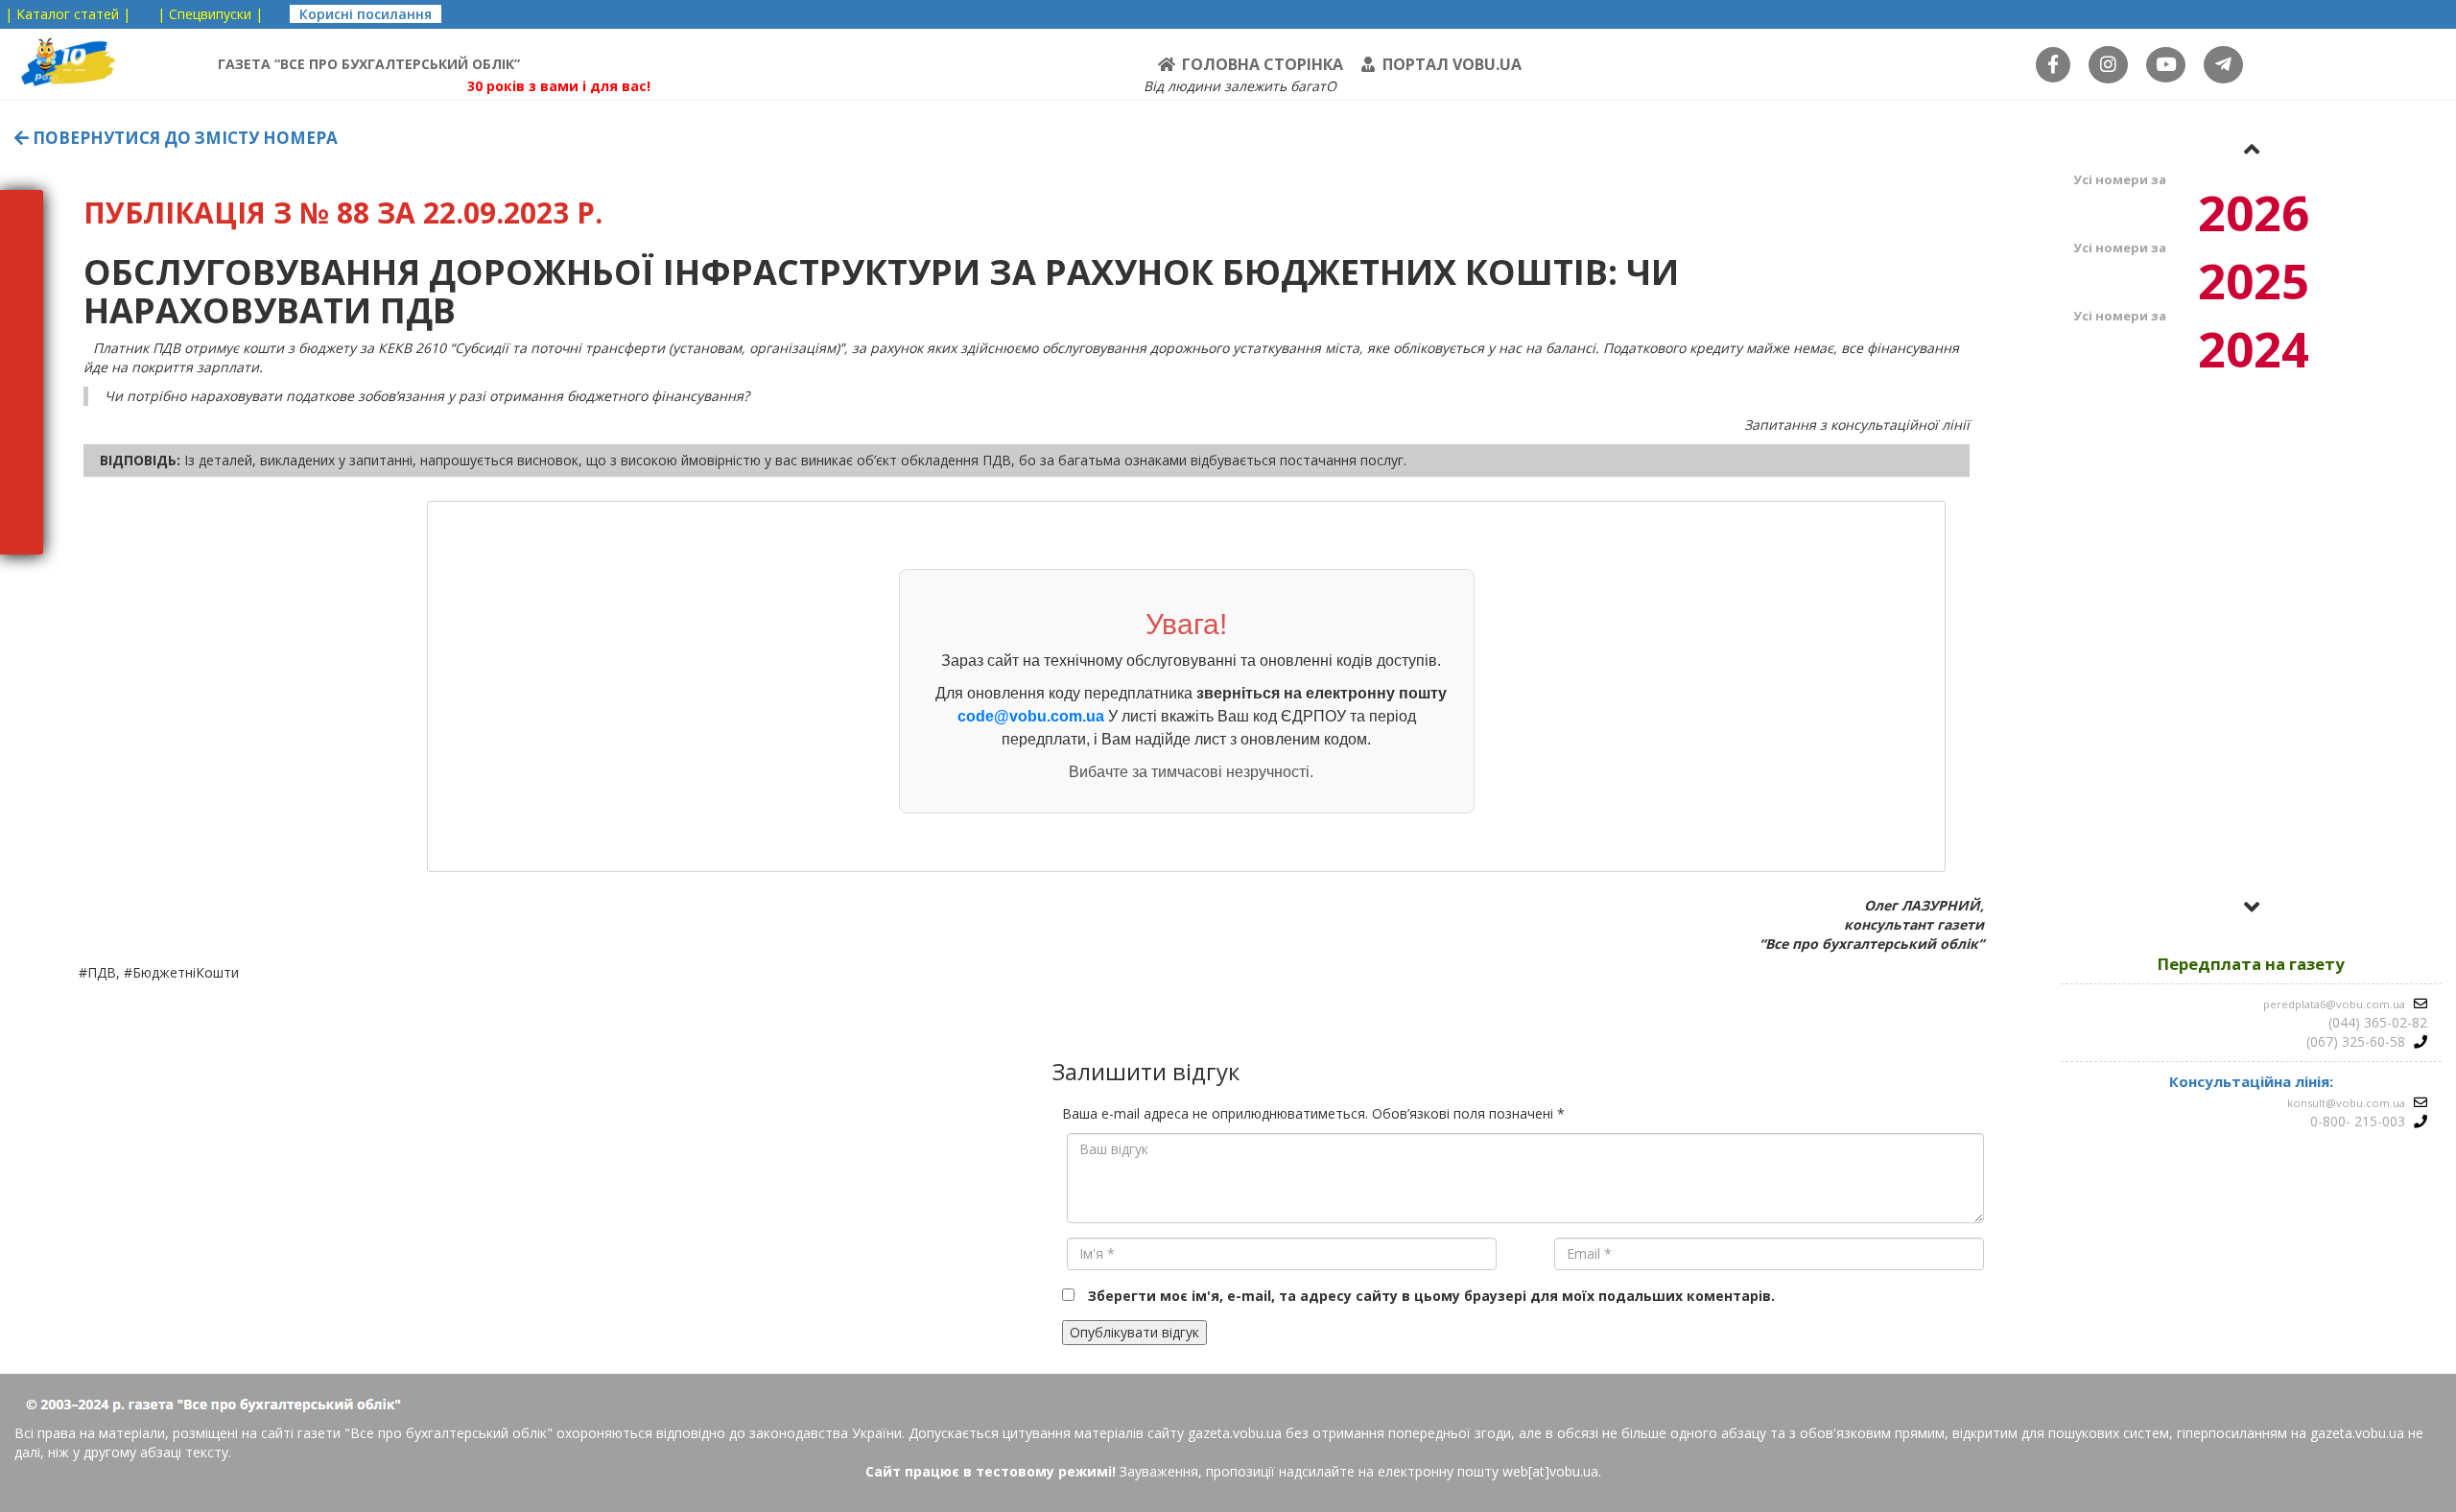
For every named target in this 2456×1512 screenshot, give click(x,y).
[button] (2252, 149)
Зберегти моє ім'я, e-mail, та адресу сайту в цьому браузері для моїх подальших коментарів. (1431, 1296)
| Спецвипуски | (210, 14)
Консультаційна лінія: (2251, 1081)
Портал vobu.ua (1452, 64)
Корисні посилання (366, 14)
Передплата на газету (2251, 964)
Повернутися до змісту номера (183, 138)
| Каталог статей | (68, 14)
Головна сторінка (1263, 64)
